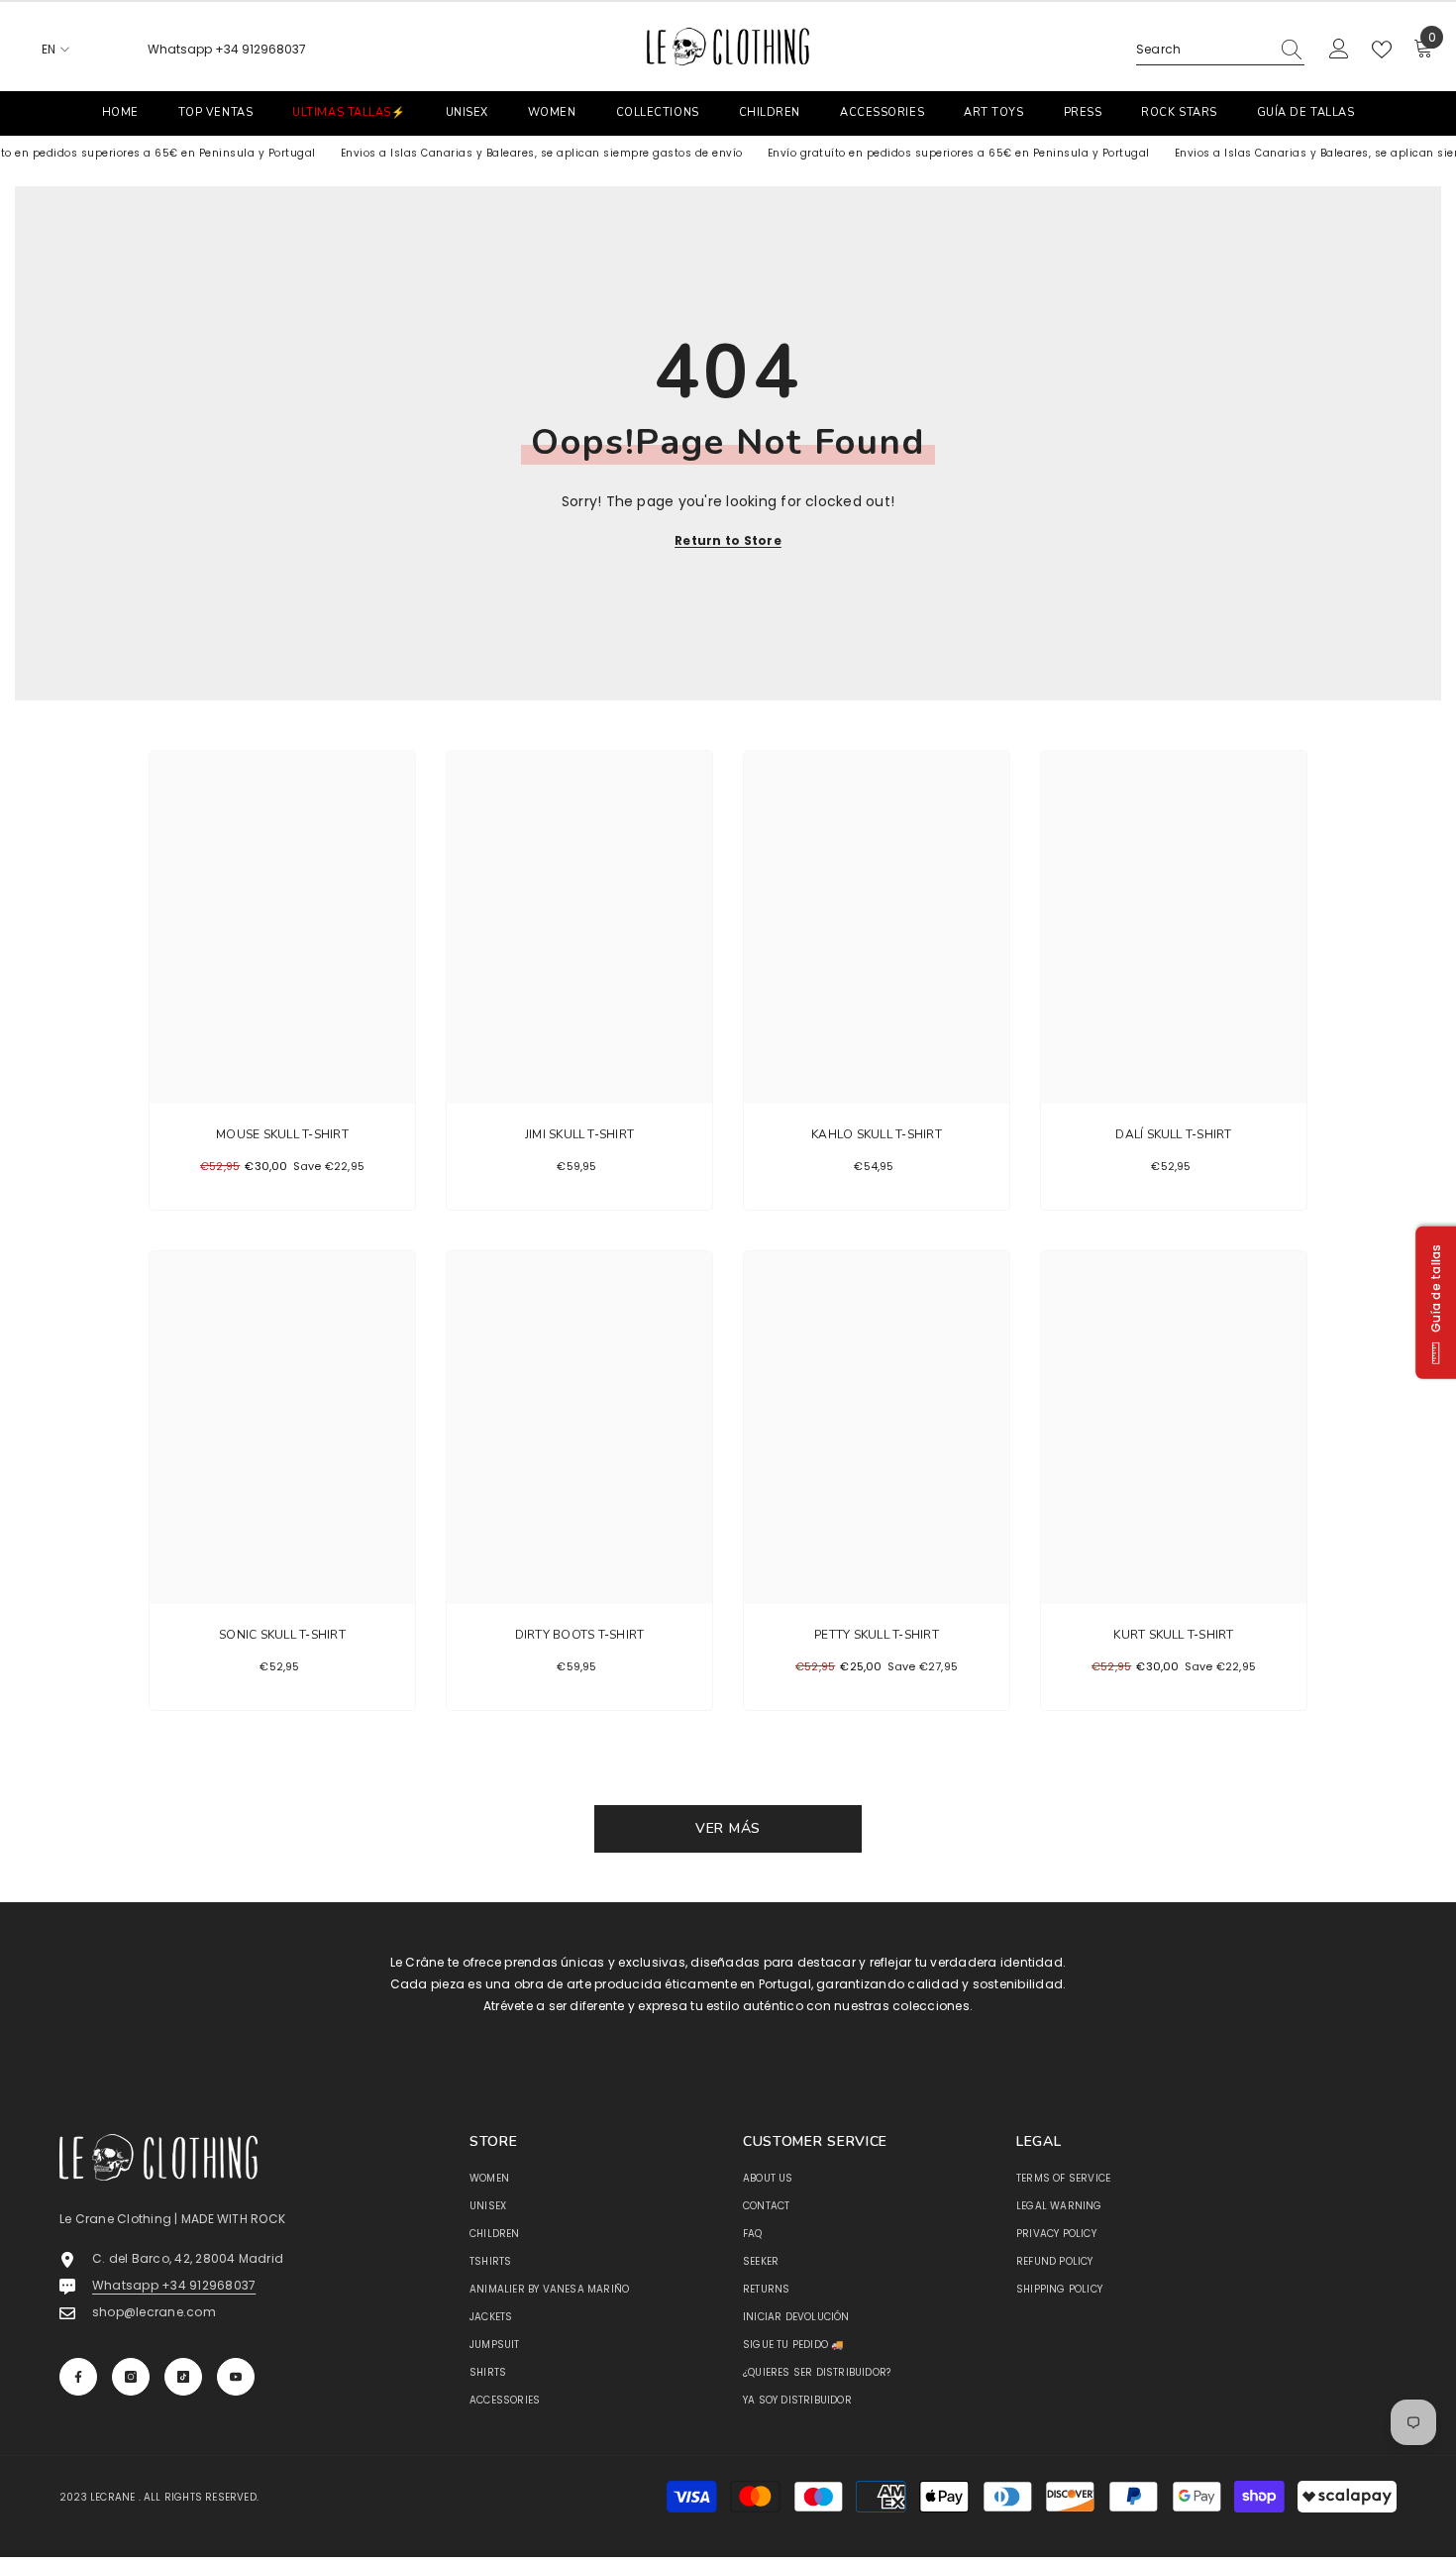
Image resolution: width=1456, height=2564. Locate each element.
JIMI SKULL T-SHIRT (579, 1134)
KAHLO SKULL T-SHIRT (877, 1134)
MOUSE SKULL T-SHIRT (282, 1134)
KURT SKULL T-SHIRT (1173, 1635)
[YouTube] (236, 2377)
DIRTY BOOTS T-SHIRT (580, 1635)
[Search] (1220, 50)
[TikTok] (183, 2377)
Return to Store (728, 540)
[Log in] (1339, 50)
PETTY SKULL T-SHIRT (877, 1635)
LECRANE (112, 2497)
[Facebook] (78, 2377)
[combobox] (1202, 50)
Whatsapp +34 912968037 (227, 49)
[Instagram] (131, 2377)
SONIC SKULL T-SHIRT (282, 1635)
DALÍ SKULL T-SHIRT (1173, 1134)
